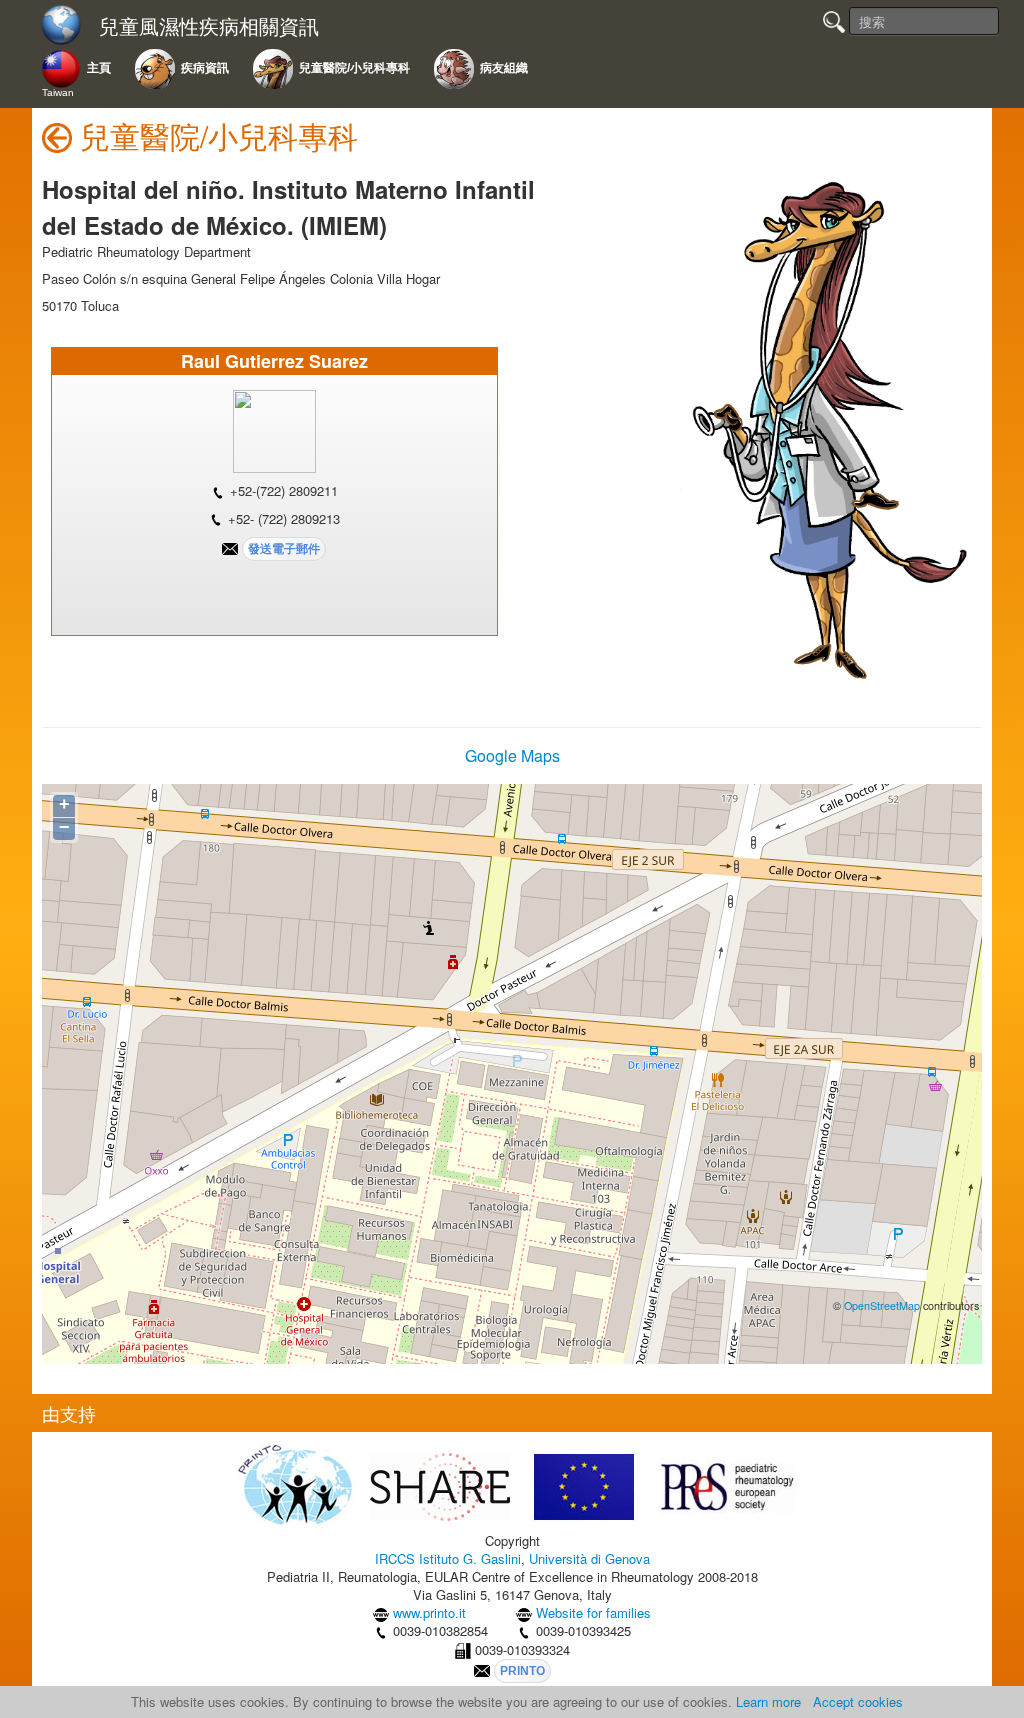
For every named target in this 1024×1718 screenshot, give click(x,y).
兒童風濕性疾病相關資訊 (209, 26)
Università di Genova (589, 1558)
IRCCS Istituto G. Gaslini (448, 1558)
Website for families (593, 1612)
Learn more (768, 1701)
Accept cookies (858, 1701)
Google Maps (512, 755)
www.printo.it (429, 1612)
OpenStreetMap (882, 1305)
